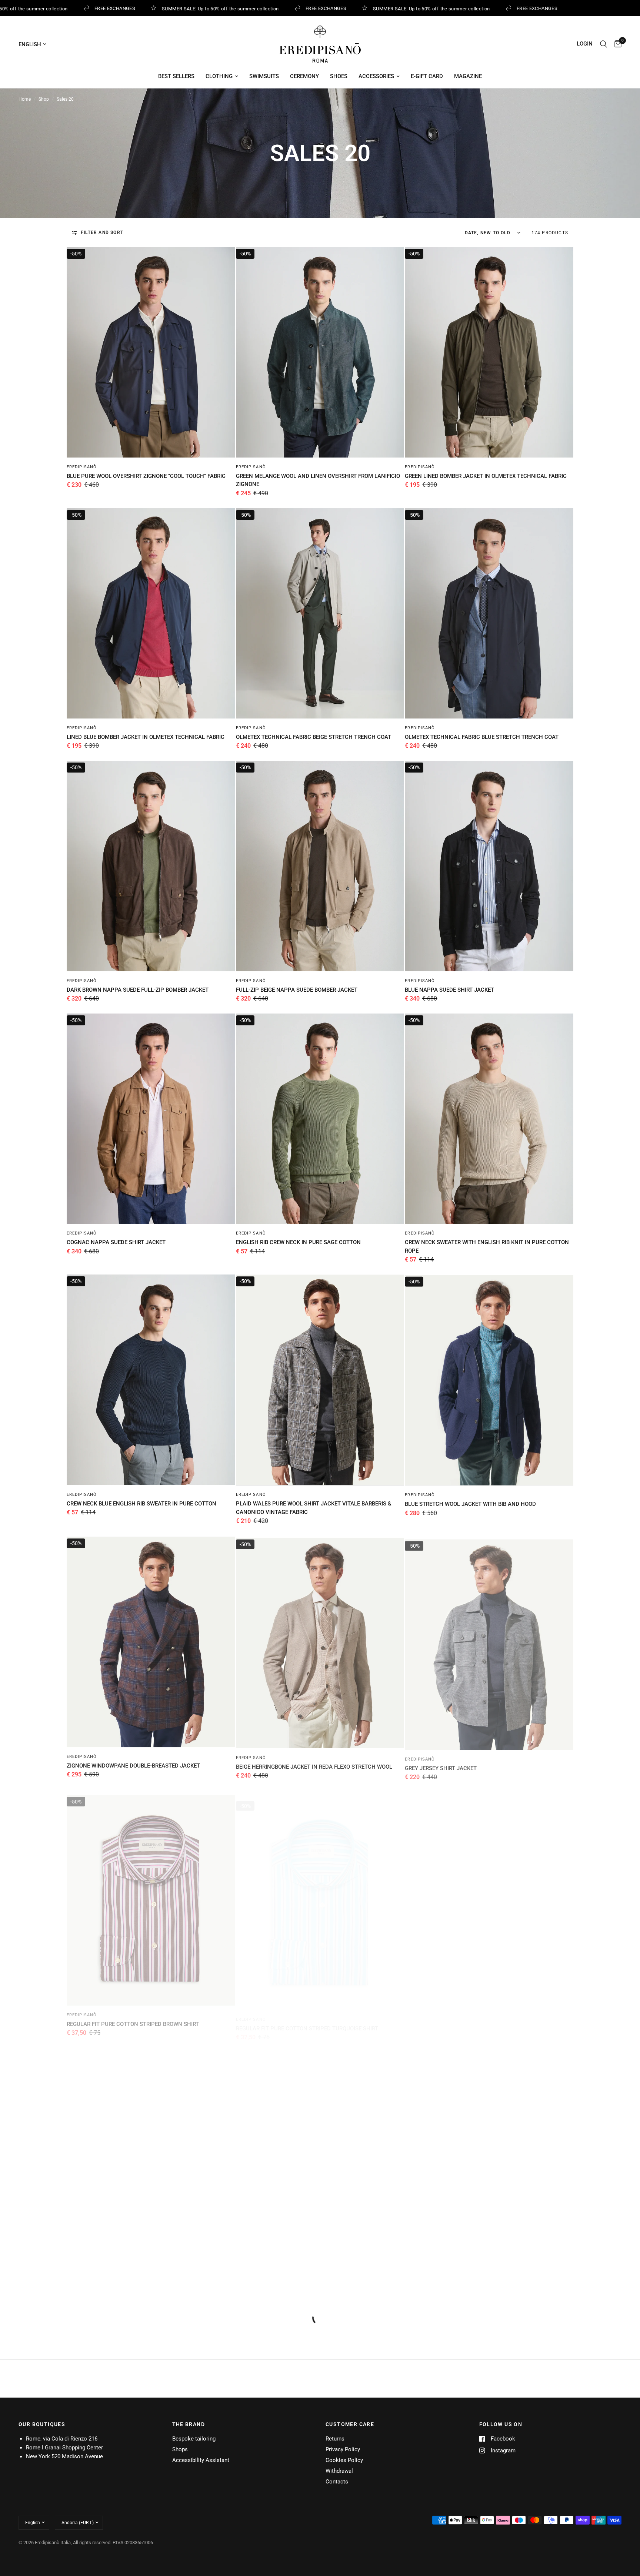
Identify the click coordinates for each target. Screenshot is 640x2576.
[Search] (604, 44)
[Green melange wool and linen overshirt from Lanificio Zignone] (320, 352)
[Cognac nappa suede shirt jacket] (151, 1119)
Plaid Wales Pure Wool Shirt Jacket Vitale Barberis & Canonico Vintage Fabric (314, 1508)
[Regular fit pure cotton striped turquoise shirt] (320, 1894)
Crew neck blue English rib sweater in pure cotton (141, 1504)
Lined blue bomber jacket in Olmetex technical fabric (146, 737)
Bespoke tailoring (194, 2439)
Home (25, 99)
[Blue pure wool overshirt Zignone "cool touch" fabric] (151, 352)
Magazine (468, 76)
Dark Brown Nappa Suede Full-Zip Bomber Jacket (138, 990)
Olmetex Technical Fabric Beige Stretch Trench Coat (314, 737)
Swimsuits (264, 76)
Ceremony (304, 76)
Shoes (339, 76)
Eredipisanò (82, 467)
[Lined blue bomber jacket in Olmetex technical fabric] (151, 613)
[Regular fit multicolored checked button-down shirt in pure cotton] (489, 1894)
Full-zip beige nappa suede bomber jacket (297, 990)
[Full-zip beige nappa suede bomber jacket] (320, 866)
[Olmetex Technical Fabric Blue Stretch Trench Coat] (489, 613)
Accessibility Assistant (201, 2460)
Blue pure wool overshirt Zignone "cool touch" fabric (146, 476)
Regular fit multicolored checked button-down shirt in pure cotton (487, 2022)
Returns (335, 2439)
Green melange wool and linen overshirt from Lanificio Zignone (318, 480)
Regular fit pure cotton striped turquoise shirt (307, 2018)
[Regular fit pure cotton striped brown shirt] (151, 1894)
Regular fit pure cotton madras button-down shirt (143, 2279)
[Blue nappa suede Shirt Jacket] (489, 866)
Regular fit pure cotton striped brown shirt (133, 2018)
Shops (180, 2449)
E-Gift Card (427, 76)
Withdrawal (339, 2471)
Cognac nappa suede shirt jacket (116, 1242)
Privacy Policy (343, 2449)
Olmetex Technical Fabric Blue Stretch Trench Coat (482, 737)
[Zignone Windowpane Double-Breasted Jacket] (151, 1641)
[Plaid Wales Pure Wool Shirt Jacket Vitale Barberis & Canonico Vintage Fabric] (320, 1380)
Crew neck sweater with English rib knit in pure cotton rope (487, 1247)
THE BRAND (189, 2424)
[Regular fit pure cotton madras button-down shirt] (151, 2155)
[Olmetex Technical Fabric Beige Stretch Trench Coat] (320, 613)
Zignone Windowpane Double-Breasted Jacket (133, 1765)
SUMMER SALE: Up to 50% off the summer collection (188, 9)
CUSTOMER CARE (350, 2424)
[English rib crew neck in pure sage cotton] (320, 1119)
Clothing (219, 76)
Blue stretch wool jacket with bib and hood (470, 1504)
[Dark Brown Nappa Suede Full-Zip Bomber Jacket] (151, 866)
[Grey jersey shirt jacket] (489, 1641)
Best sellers (176, 76)
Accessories (376, 76)
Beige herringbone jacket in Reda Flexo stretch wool (314, 1765)
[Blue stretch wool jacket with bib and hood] (489, 1380)
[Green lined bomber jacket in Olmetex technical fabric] (489, 352)
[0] (616, 44)
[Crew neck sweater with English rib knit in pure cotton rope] (489, 1119)
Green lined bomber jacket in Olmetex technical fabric (486, 476)
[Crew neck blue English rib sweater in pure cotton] (151, 1380)
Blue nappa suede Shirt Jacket (449, 990)
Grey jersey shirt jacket (441, 1765)
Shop (44, 99)
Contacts (337, 2482)
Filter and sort (102, 232)
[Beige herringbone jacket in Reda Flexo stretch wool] (320, 1641)
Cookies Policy (344, 2460)
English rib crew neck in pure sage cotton (298, 1242)
